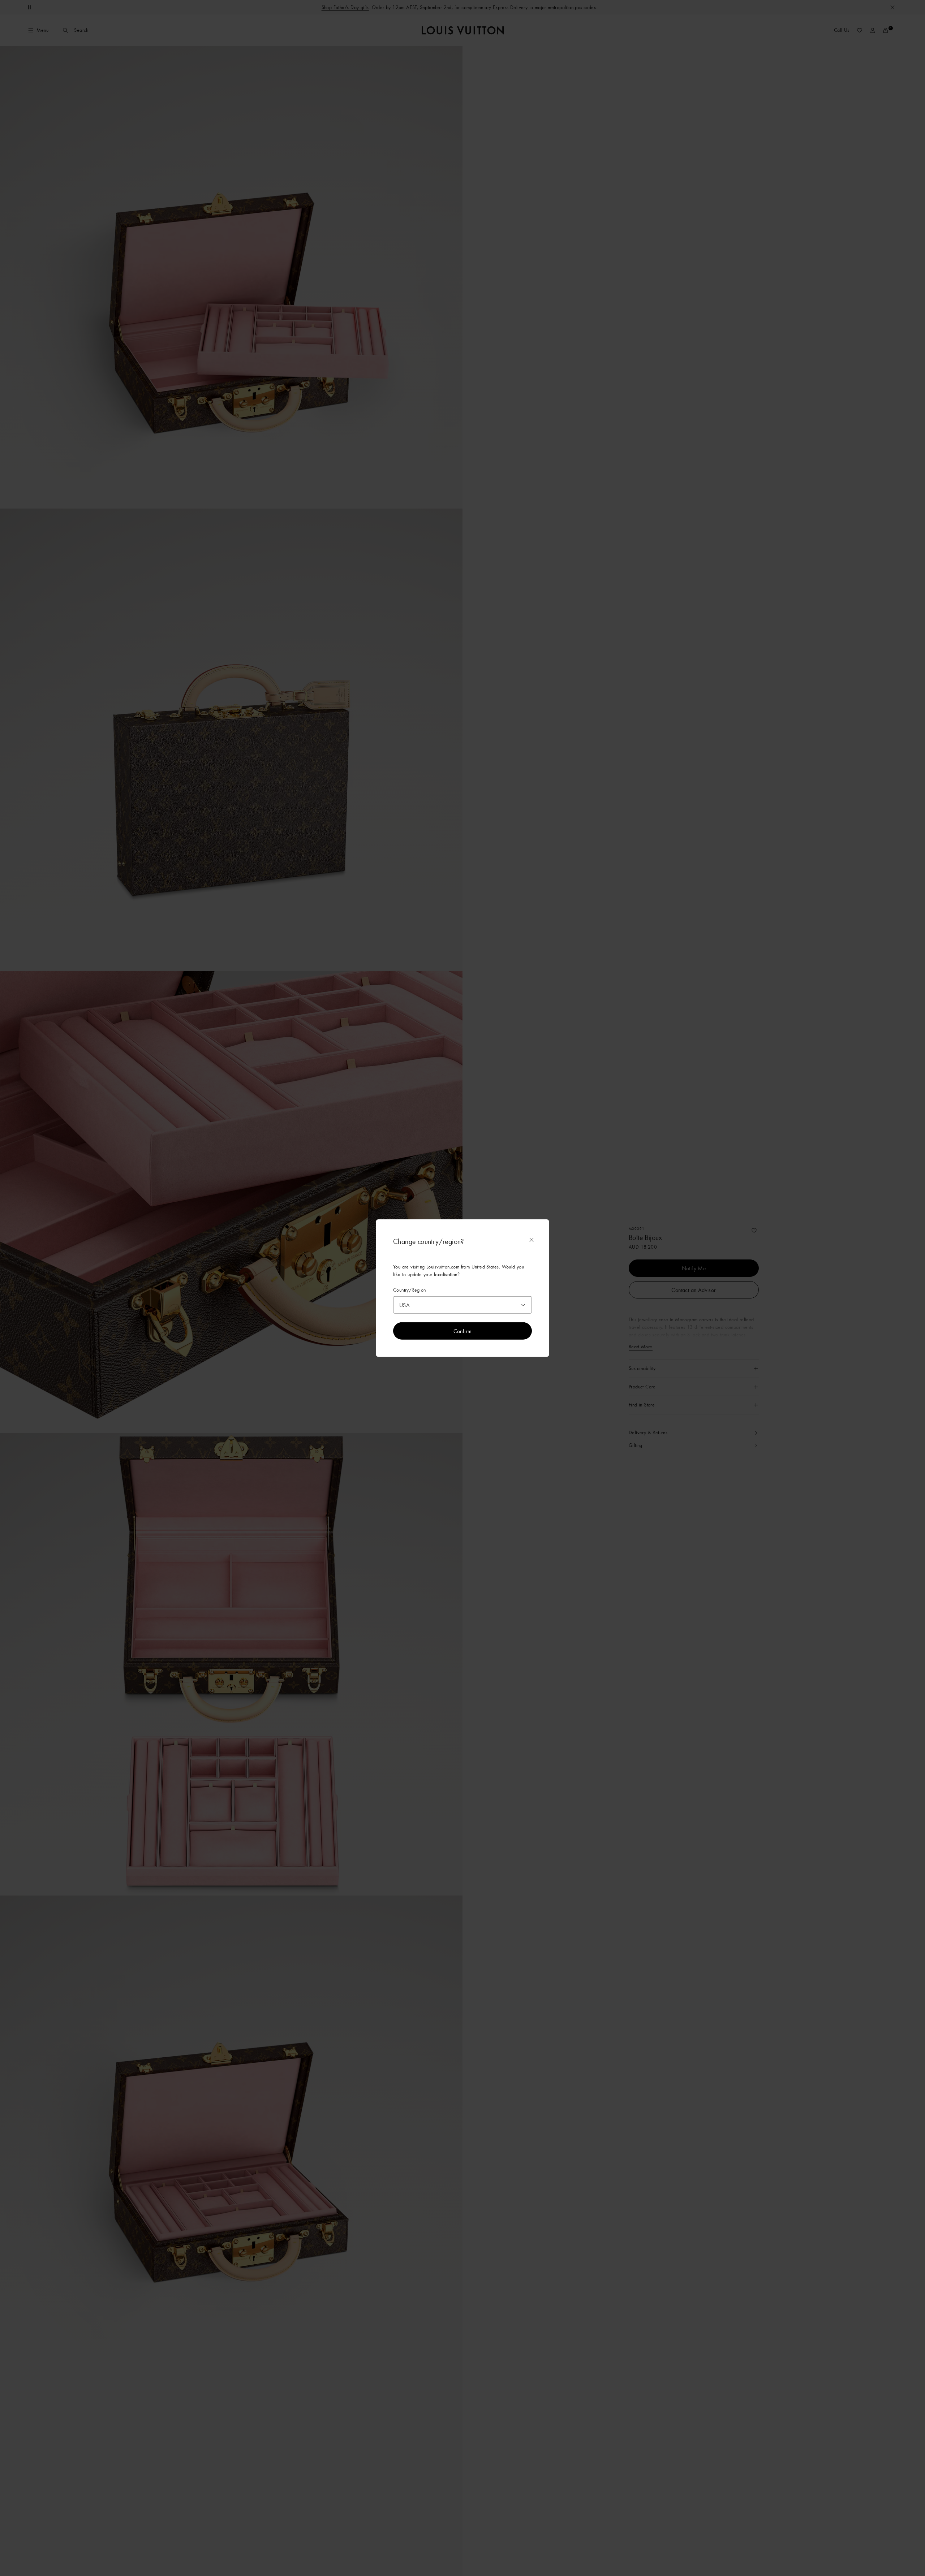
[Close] (532, 1240)
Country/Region (410, 1290)
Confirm (463, 1331)
